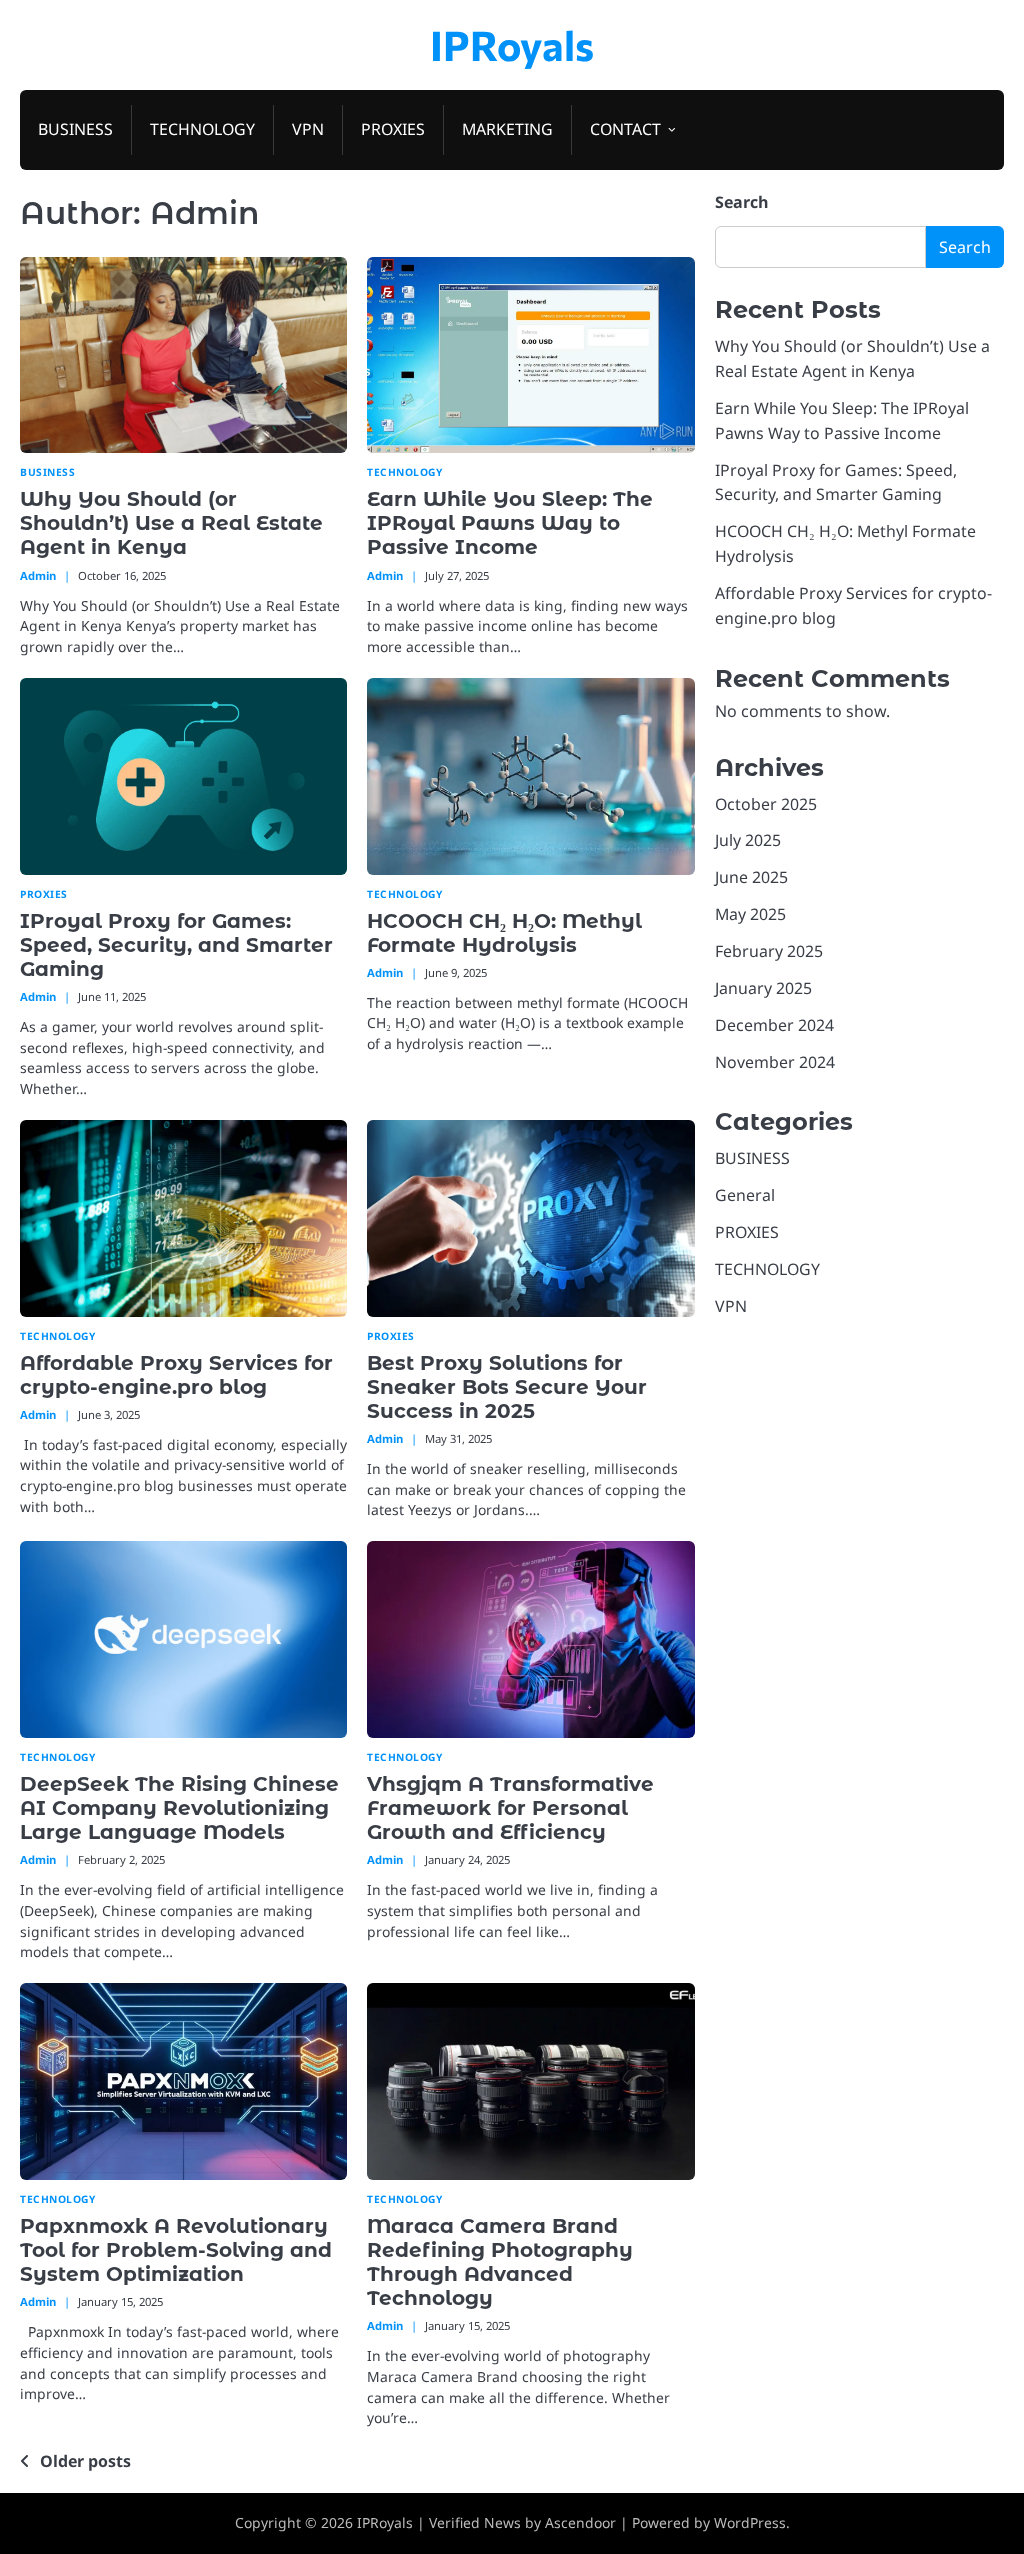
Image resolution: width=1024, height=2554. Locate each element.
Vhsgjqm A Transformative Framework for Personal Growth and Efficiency (510, 1808)
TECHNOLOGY (202, 129)
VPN (308, 129)
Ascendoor (580, 2522)
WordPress (750, 2522)
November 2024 (775, 1062)
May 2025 (750, 914)
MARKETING (507, 129)
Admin (38, 575)
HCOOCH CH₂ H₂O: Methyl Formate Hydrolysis (504, 933)
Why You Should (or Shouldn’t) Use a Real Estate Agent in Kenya (171, 523)
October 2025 (766, 804)
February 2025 (769, 951)
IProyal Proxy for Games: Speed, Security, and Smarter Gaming (176, 945)
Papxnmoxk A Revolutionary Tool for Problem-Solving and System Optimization (176, 2250)
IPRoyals (512, 44)
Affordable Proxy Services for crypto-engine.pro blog (176, 1375)
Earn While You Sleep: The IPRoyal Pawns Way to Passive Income (510, 523)
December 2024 (774, 1025)
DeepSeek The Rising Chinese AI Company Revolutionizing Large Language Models (179, 1808)
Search (742, 202)
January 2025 (763, 988)
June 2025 (751, 877)
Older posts (85, 2461)
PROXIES (393, 129)
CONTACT (625, 129)
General (745, 1195)
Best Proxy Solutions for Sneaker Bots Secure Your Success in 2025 (507, 1387)
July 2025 (748, 840)
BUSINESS (75, 129)
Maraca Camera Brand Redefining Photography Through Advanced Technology (500, 2262)
